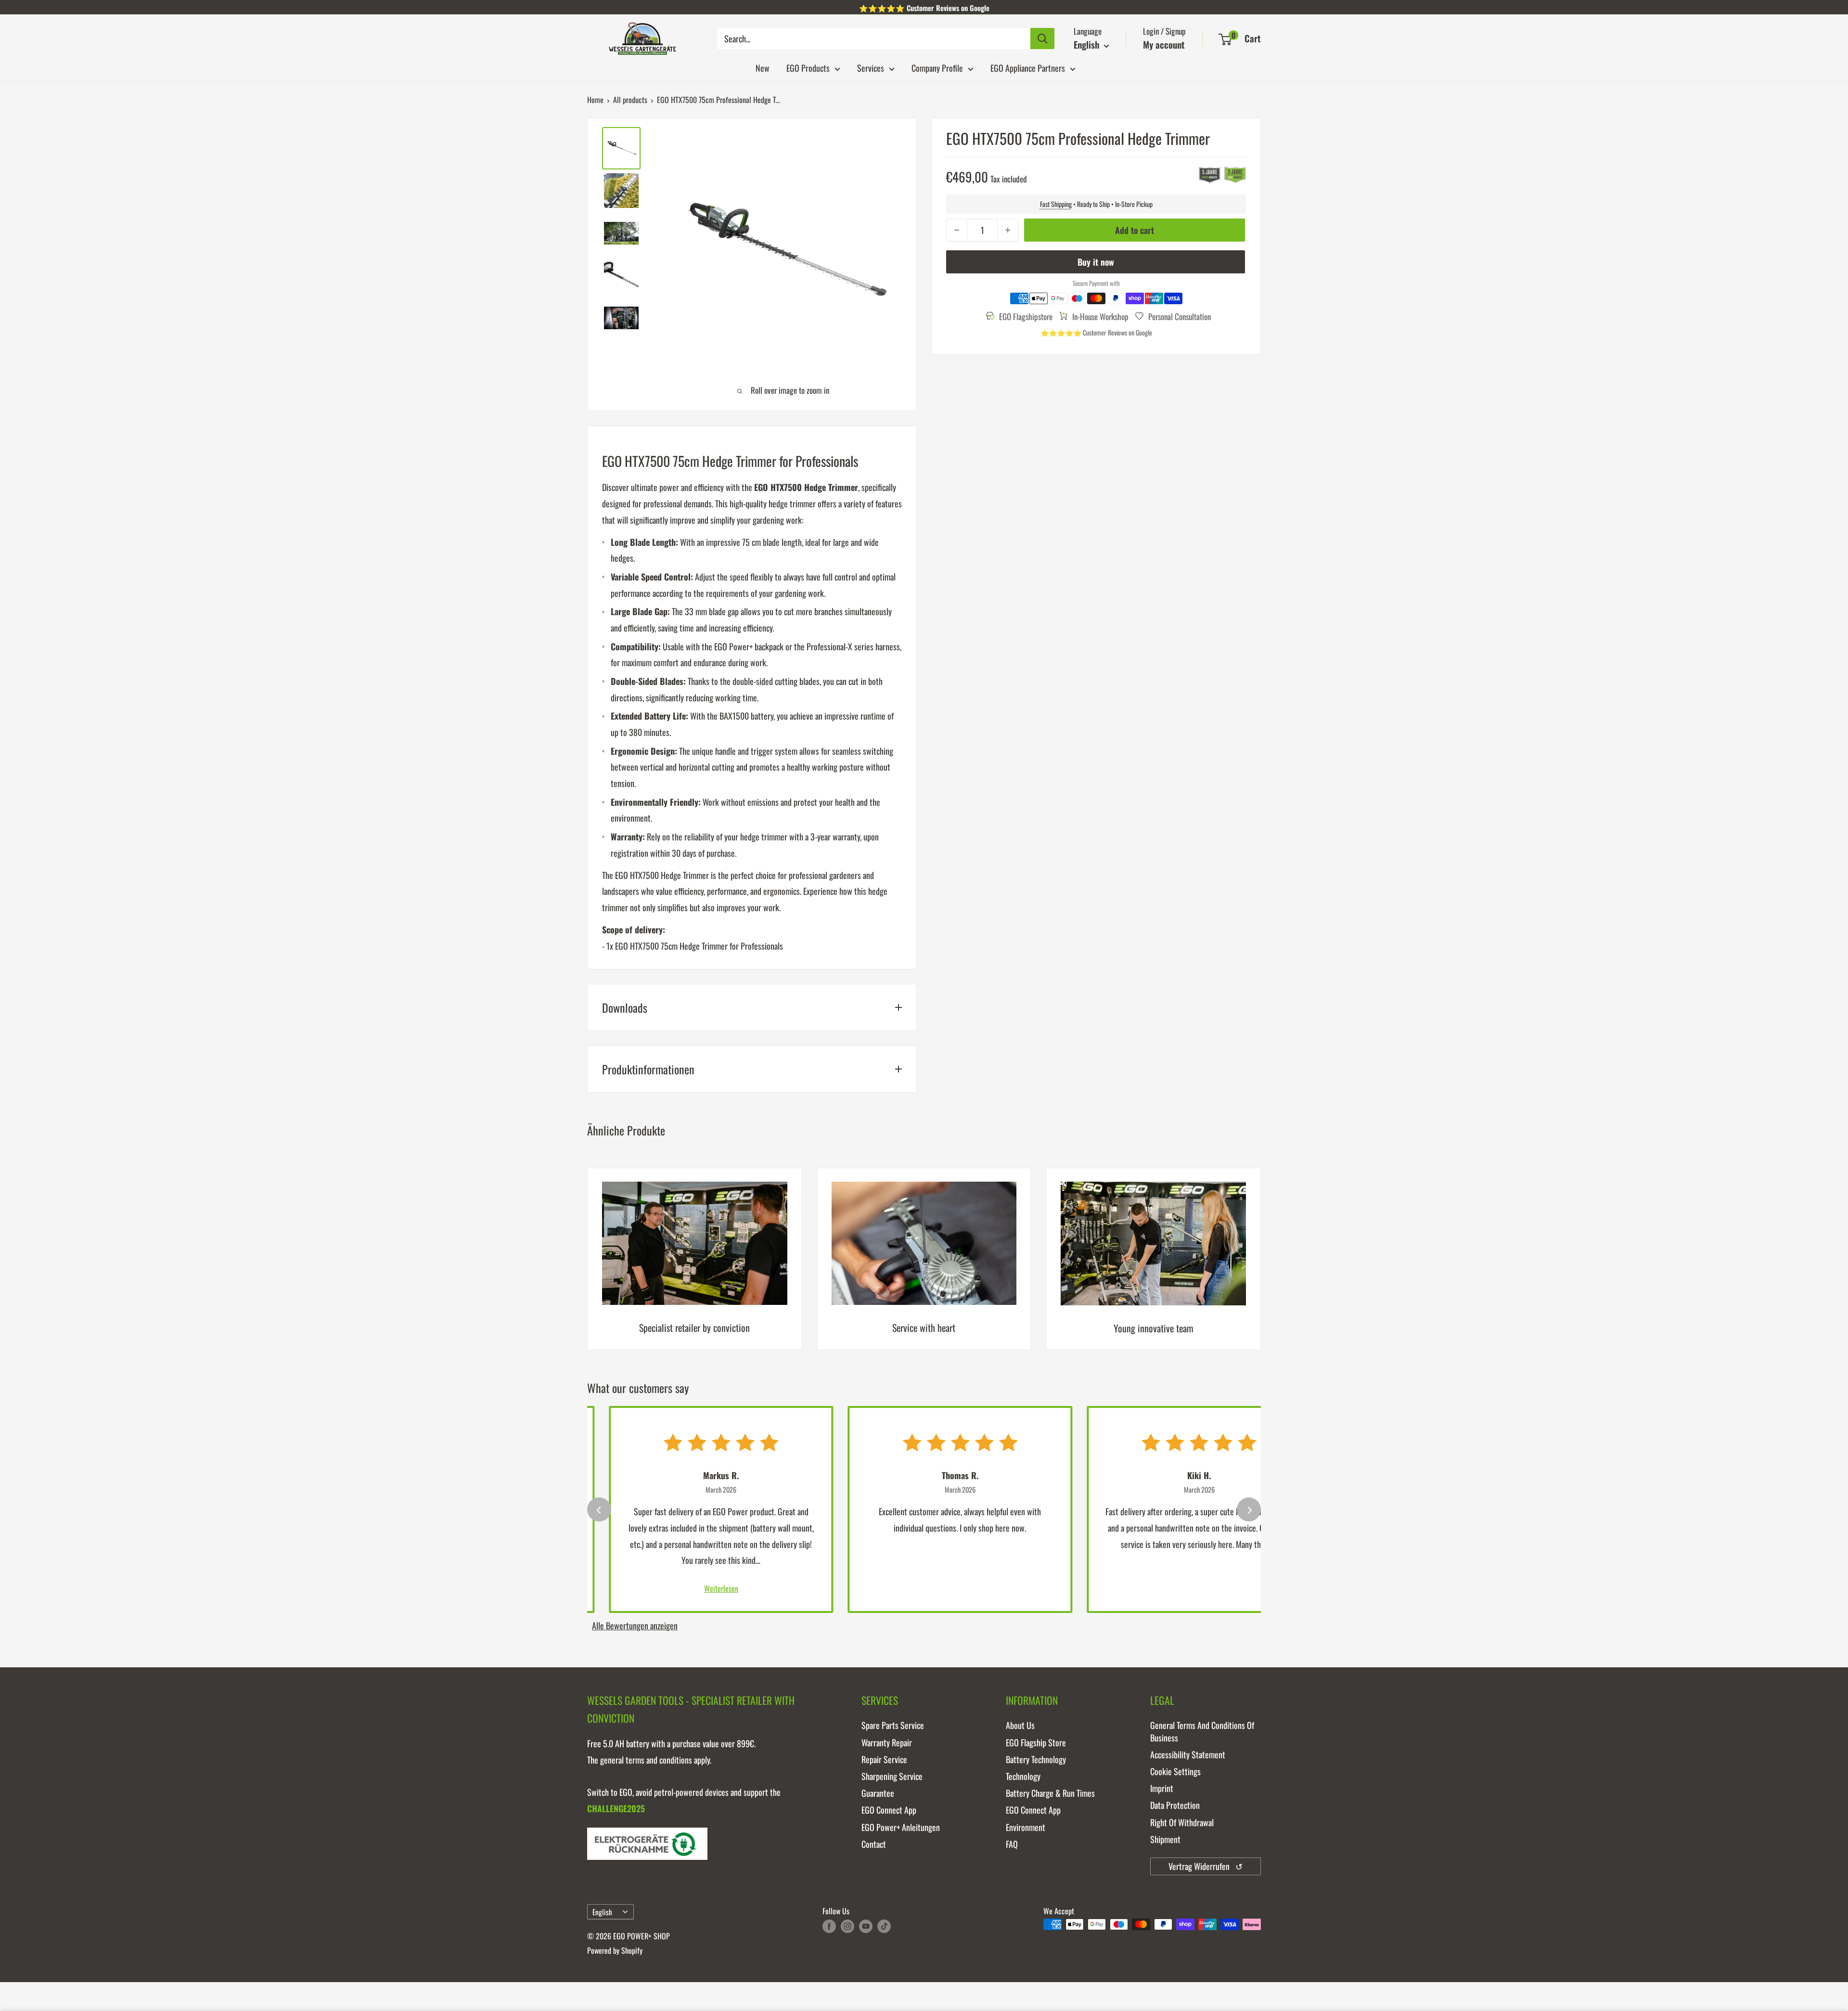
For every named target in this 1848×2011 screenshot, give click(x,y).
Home (595, 100)
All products (630, 100)
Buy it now (1096, 262)
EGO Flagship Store (1036, 1742)
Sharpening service (892, 1776)
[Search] (1042, 39)
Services (871, 68)
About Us (1020, 1725)
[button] (1225, 39)
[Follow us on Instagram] (847, 1926)
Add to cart (1135, 230)
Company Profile (937, 68)
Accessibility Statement (1188, 1754)
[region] (924, 1266)
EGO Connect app (889, 1810)
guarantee (878, 1793)
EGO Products (808, 68)
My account (1164, 44)
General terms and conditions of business (1202, 1731)
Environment (1026, 1827)
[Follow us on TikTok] (884, 1926)
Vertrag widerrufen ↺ (1206, 1866)
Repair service (884, 1759)
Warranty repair (887, 1742)
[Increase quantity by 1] (1008, 230)
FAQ (1012, 1844)
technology (1023, 1776)
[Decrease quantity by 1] (957, 230)
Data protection (1175, 1805)
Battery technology (1036, 1759)
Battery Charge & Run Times (1050, 1793)
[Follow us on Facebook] (829, 1926)
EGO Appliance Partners (1028, 68)
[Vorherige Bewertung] (599, 1509)
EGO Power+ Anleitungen (901, 1827)
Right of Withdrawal (1182, 1822)
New (763, 68)
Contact (874, 1844)
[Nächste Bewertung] (1249, 1509)
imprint (1162, 1788)
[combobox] (874, 39)
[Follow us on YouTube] (866, 1926)
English (602, 1912)
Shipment (1165, 1839)
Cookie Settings (1175, 1771)
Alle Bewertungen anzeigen (635, 1625)
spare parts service (893, 1725)
